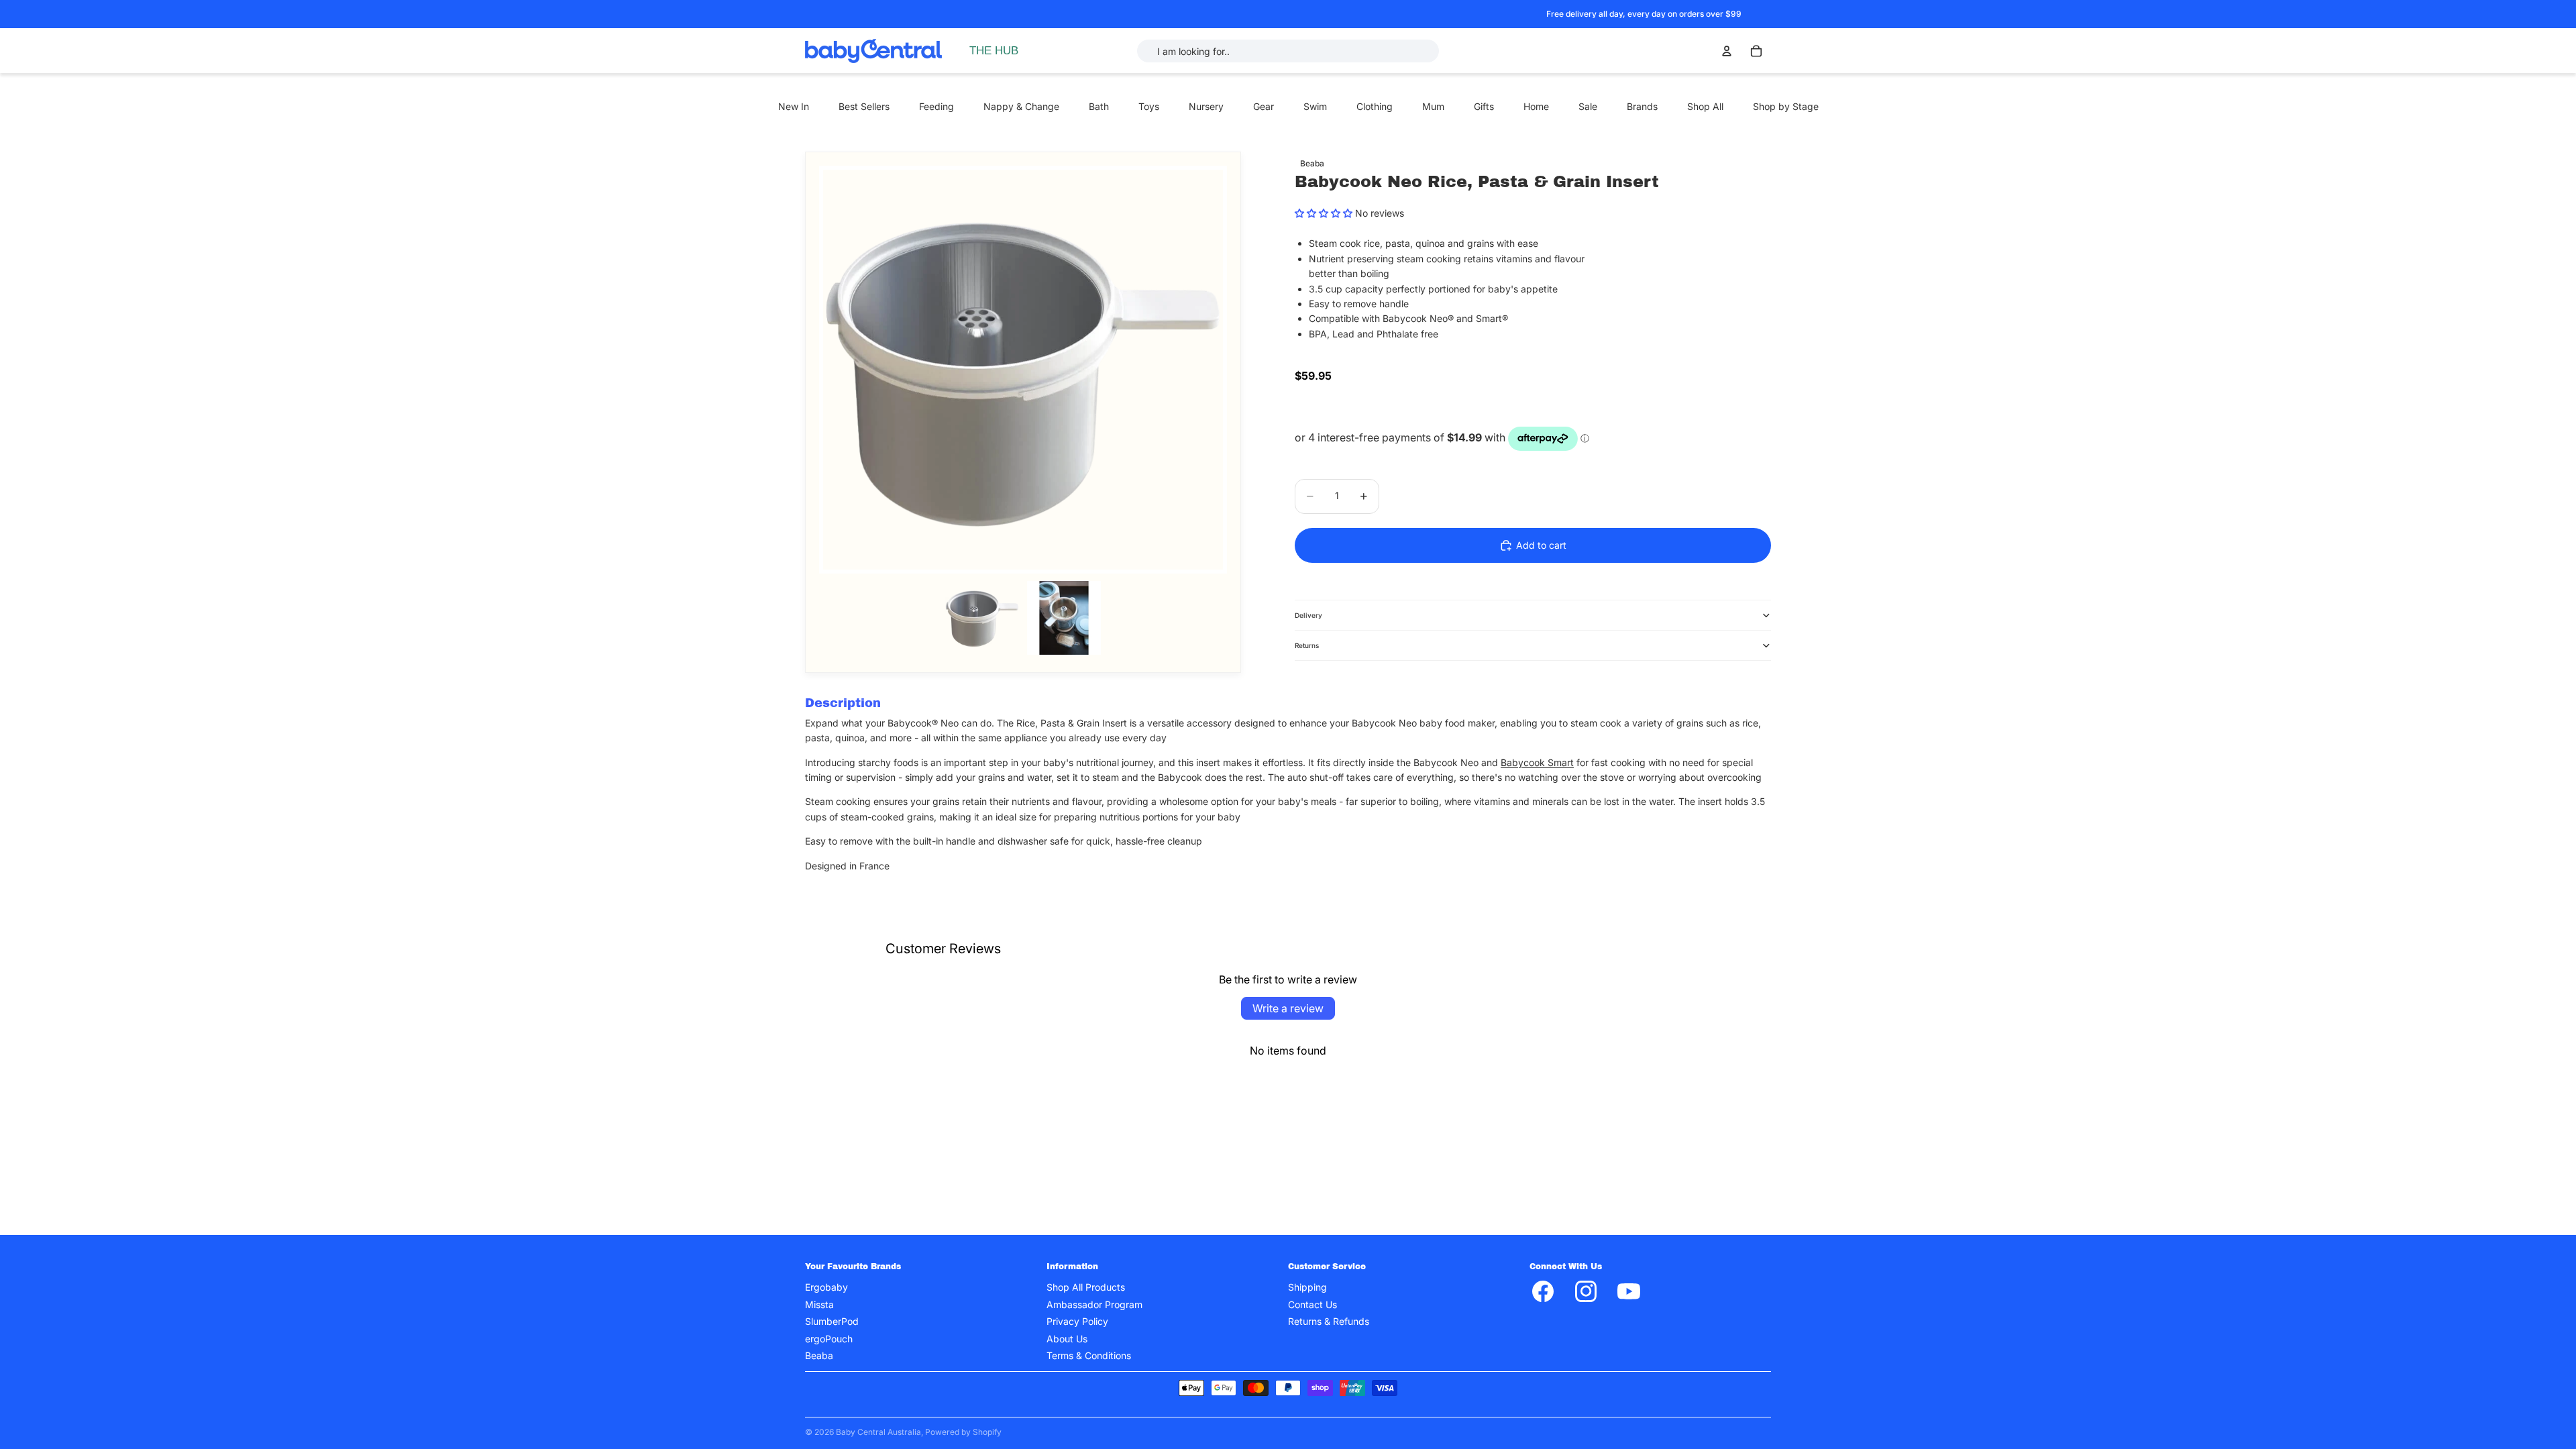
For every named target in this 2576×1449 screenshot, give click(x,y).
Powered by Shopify (963, 1432)
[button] (1324, 213)
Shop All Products (1086, 1288)
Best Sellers (864, 106)
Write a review (1288, 1008)
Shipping (1307, 1288)
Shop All (1705, 106)
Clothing (1375, 106)
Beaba (819, 1355)
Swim (1315, 106)
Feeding (936, 106)
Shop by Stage (1786, 106)
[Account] (1727, 51)
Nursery (1206, 106)
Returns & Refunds (1329, 1322)
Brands (1642, 106)
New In (794, 106)
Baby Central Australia (878, 1432)
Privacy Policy (1077, 1322)
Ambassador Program (1094, 1304)
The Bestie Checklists (1030, 126)
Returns (1307, 645)
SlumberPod (832, 1322)
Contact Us (1312, 1304)
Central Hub (1009, 98)
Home (1536, 106)
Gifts (1484, 106)
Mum (1433, 106)
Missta (819, 1304)
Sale (1588, 106)
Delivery (1308, 615)
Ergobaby (826, 1288)
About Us (1067, 1339)
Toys (1149, 106)
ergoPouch (829, 1339)
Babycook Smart (1537, 762)
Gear (1264, 106)
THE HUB (994, 51)
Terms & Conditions (1089, 1355)
